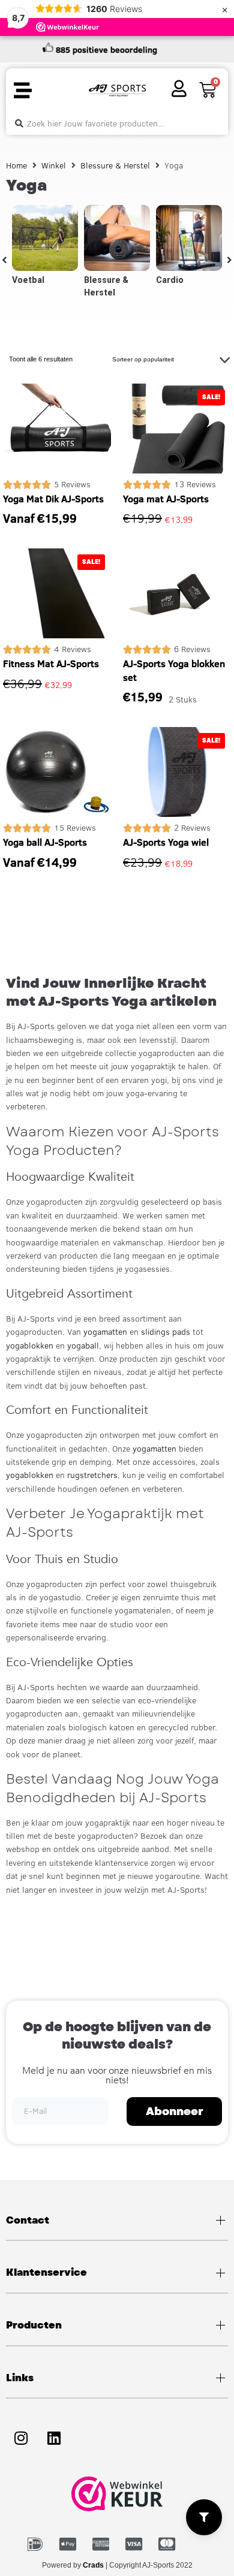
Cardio (170, 280)
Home (16, 165)
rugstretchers (92, 1475)
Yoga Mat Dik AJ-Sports (53, 499)
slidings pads (166, 1332)
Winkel (54, 165)
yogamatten (105, 1332)
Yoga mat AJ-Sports (166, 499)
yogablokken (30, 1346)
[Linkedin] (54, 2438)
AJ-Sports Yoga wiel (166, 842)
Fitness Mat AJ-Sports (51, 663)
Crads (93, 2565)
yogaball (83, 1346)
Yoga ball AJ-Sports (45, 842)
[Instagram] (21, 2438)
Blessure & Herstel (115, 165)
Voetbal (28, 280)
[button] (22, 91)
